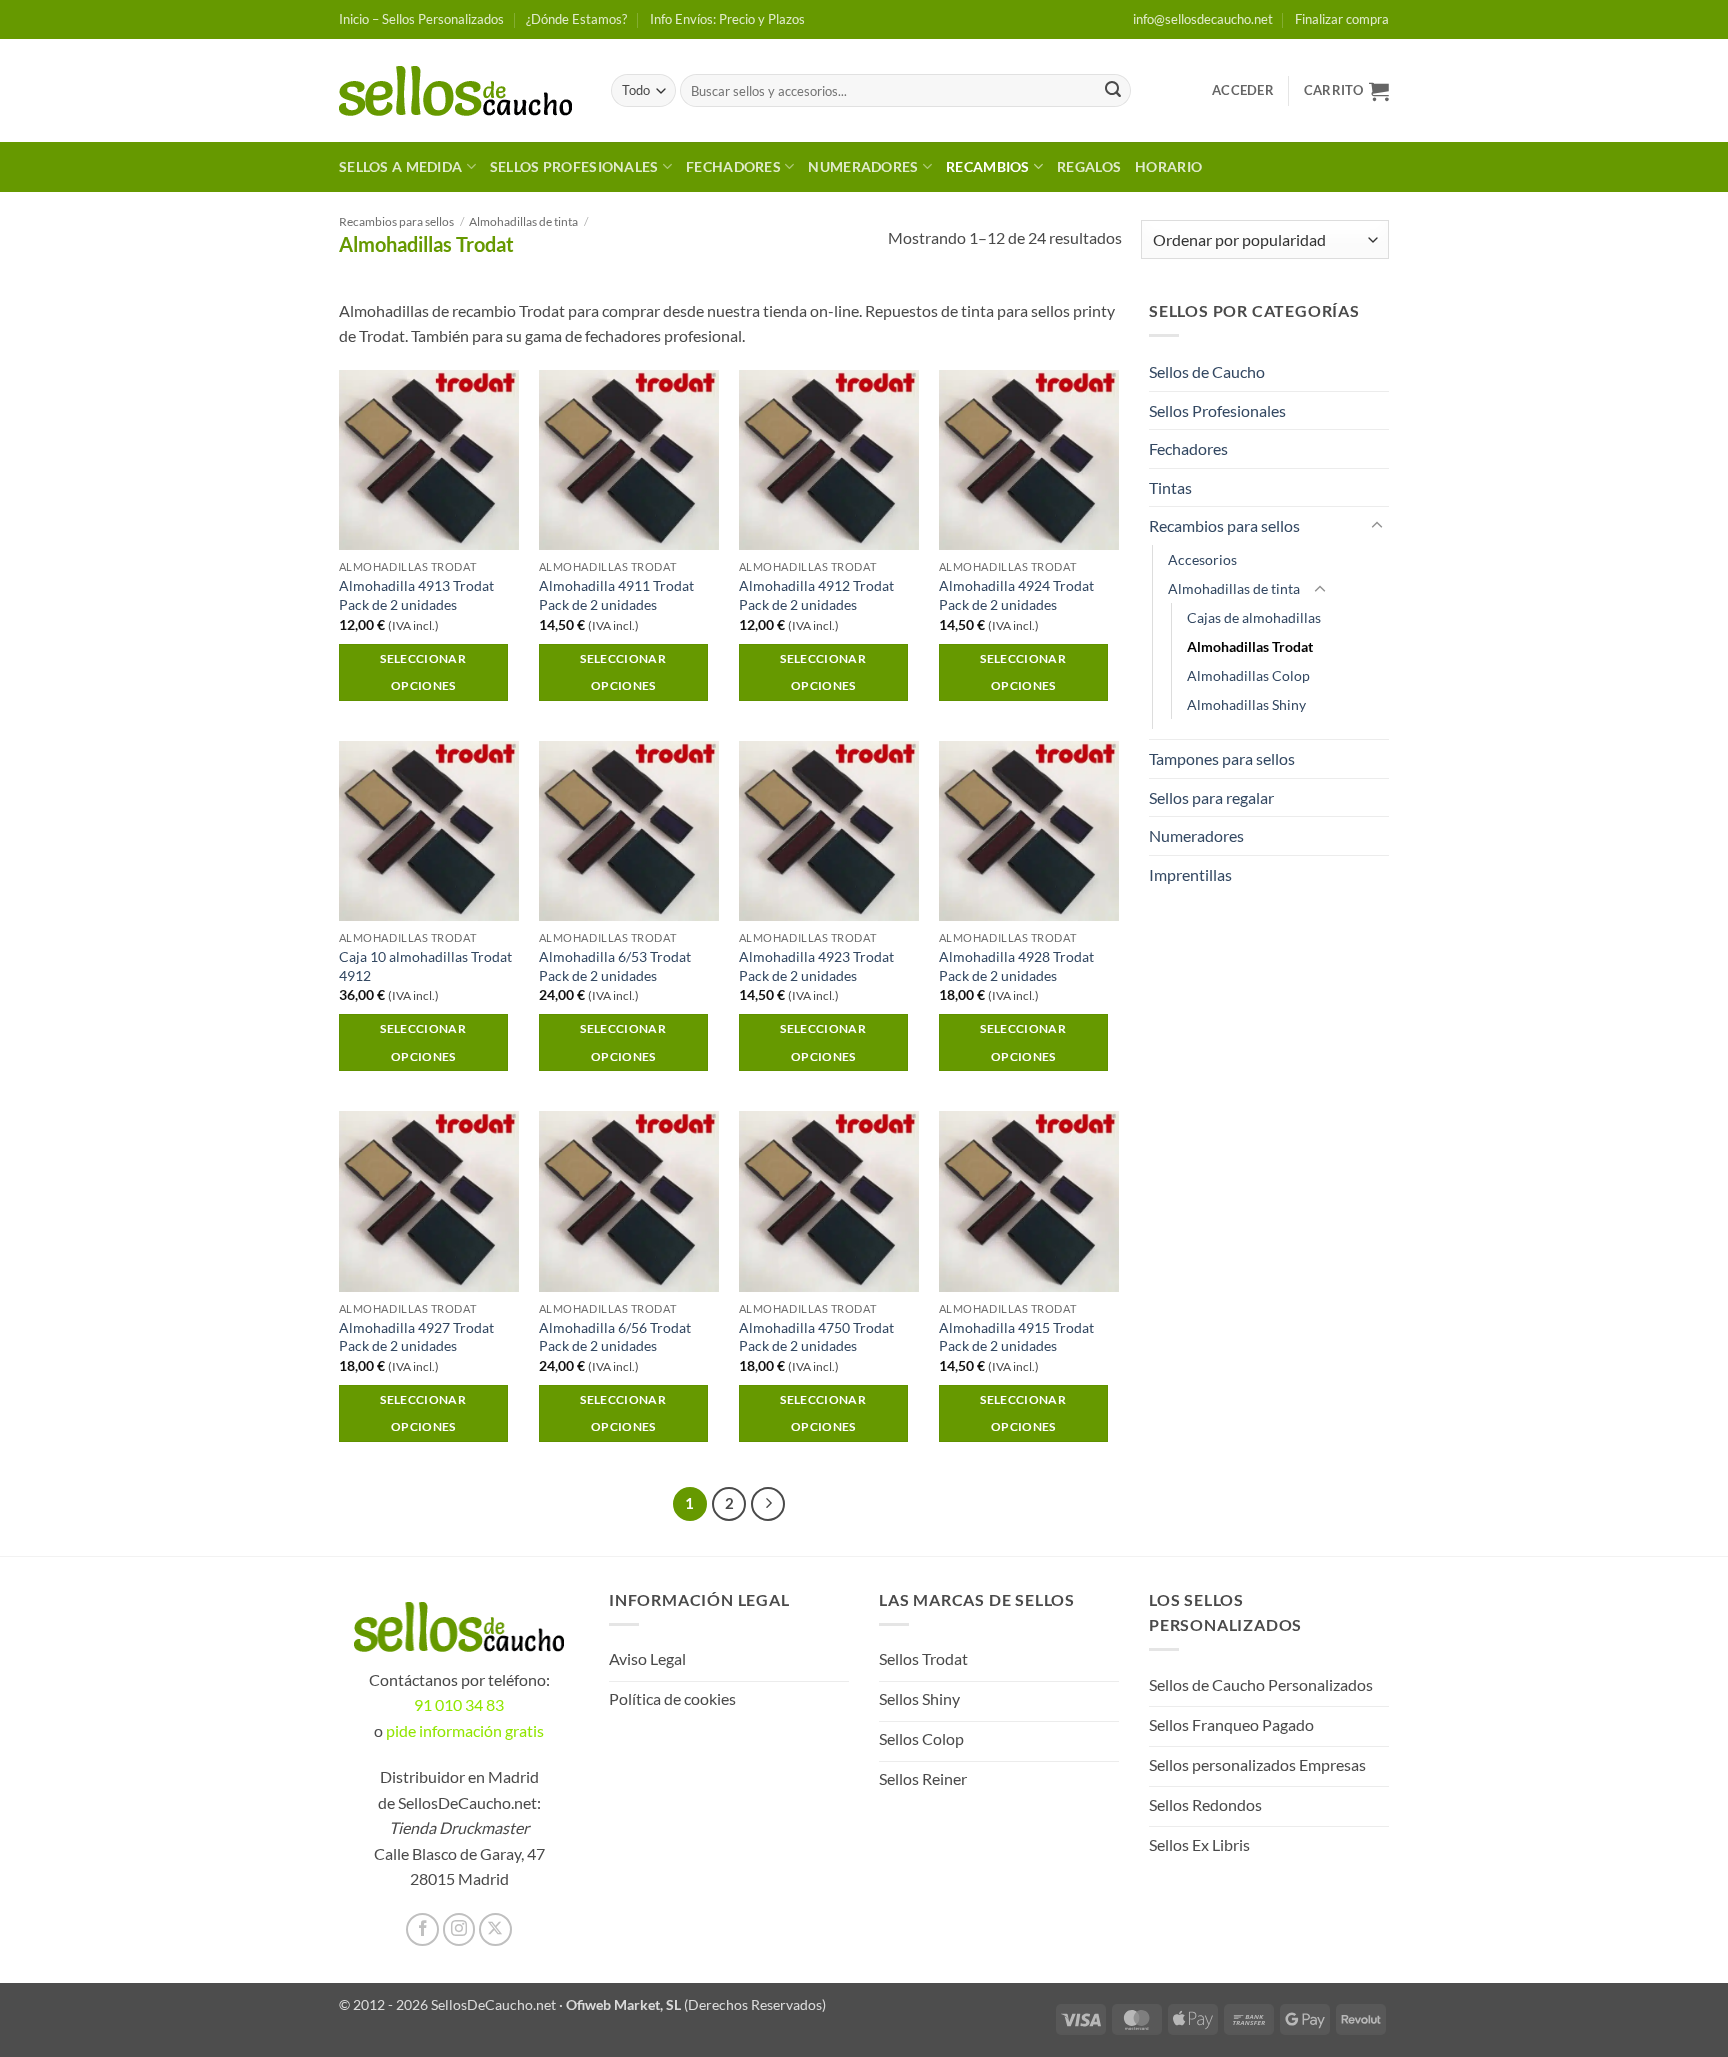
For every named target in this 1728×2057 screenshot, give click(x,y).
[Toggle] (1377, 526)
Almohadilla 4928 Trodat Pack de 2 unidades (1016, 966)
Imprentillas (1190, 874)
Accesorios (1202, 559)
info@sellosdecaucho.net (1203, 19)
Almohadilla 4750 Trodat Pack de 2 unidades (816, 1337)
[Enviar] (1113, 91)
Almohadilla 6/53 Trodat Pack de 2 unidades (615, 966)
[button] (1243, 90)
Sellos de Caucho (1207, 371)
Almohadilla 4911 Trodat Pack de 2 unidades (616, 595)
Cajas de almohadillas (1254, 617)
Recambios (988, 166)
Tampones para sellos (1222, 758)
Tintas (1170, 487)
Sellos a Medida (400, 166)
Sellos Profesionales (574, 166)
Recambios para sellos (396, 221)
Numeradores (863, 166)
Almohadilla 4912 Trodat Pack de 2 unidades (816, 595)
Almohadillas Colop (1248, 675)
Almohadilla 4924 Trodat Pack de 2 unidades (1016, 595)
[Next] (768, 1504)
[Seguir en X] (495, 1929)
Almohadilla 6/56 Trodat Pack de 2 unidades (615, 1337)
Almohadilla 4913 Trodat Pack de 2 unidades (416, 595)
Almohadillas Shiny (1246, 704)
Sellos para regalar (1211, 797)
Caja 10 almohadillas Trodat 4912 (425, 966)
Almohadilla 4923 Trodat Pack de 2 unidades (816, 966)
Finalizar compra (1342, 19)
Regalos (1089, 166)
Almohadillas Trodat (1250, 646)
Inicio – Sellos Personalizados (421, 19)
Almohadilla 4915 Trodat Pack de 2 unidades (1016, 1337)
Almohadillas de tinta (523, 221)
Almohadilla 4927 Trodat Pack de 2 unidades (416, 1337)
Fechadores (733, 166)
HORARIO (1168, 166)
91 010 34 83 (459, 1704)
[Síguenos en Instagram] (459, 1929)
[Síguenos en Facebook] (422, 1929)
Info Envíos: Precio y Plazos (727, 19)
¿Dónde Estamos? (576, 19)
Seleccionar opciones (423, 672)
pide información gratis (465, 1730)
